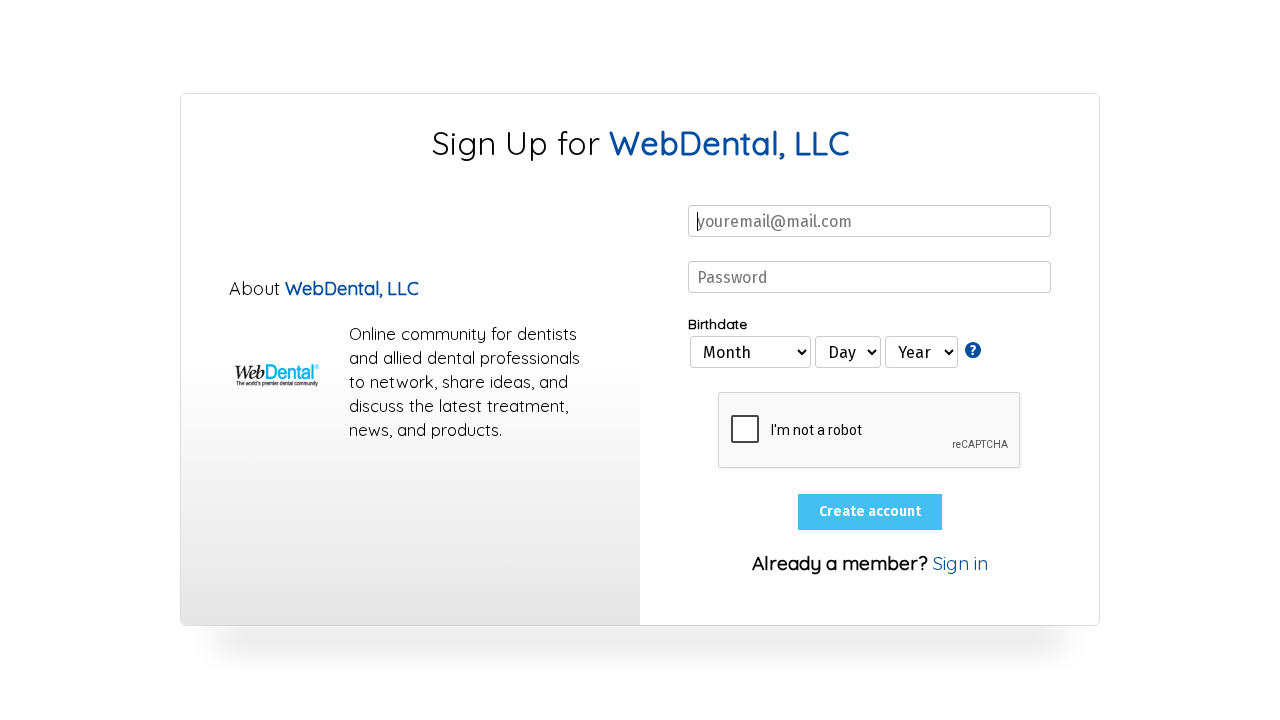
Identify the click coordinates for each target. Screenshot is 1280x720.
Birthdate (717, 324)
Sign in (960, 563)
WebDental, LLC (729, 143)
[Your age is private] (975, 350)
